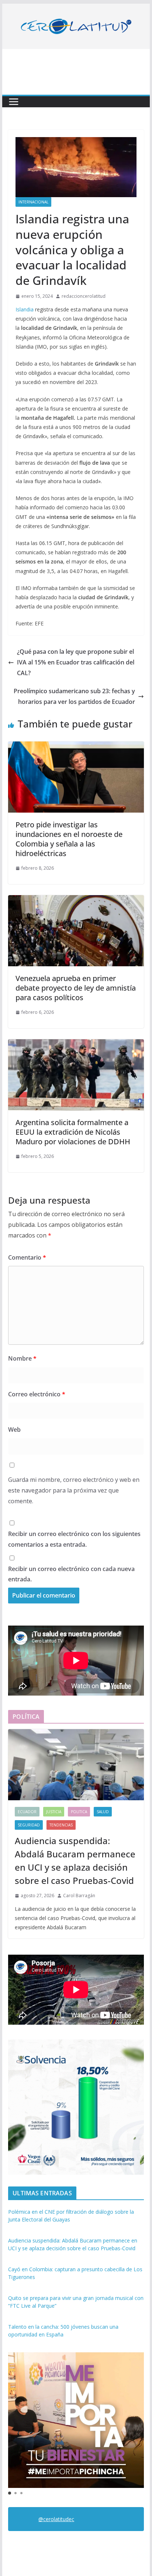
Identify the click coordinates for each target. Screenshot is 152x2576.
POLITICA (79, 1812)
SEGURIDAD (29, 1825)
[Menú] (14, 102)
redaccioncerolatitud (84, 296)
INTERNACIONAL (33, 202)
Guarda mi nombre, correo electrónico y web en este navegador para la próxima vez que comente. (74, 1490)
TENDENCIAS (61, 1825)
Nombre (22, 1358)
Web (14, 1430)
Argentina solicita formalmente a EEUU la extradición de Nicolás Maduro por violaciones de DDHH (73, 1132)
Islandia (25, 309)
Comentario (27, 1257)
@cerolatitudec (56, 2519)
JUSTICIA (54, 1812)
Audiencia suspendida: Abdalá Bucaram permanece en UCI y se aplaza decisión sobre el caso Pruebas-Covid (75, 1861)
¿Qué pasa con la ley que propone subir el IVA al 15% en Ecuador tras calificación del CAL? (76, 662)
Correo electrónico (37, 1394)
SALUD (103, 1812)
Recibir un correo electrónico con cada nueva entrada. (71, 1574)
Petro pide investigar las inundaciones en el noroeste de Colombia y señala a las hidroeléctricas (69, 839)
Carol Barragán (79, 1896)
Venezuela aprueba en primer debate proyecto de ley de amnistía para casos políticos (76, 988)
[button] (10, 2493)
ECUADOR (27, 1812)
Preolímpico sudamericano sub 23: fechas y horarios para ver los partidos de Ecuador (74, 696)
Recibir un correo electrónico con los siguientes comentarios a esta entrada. (74, 1539)
